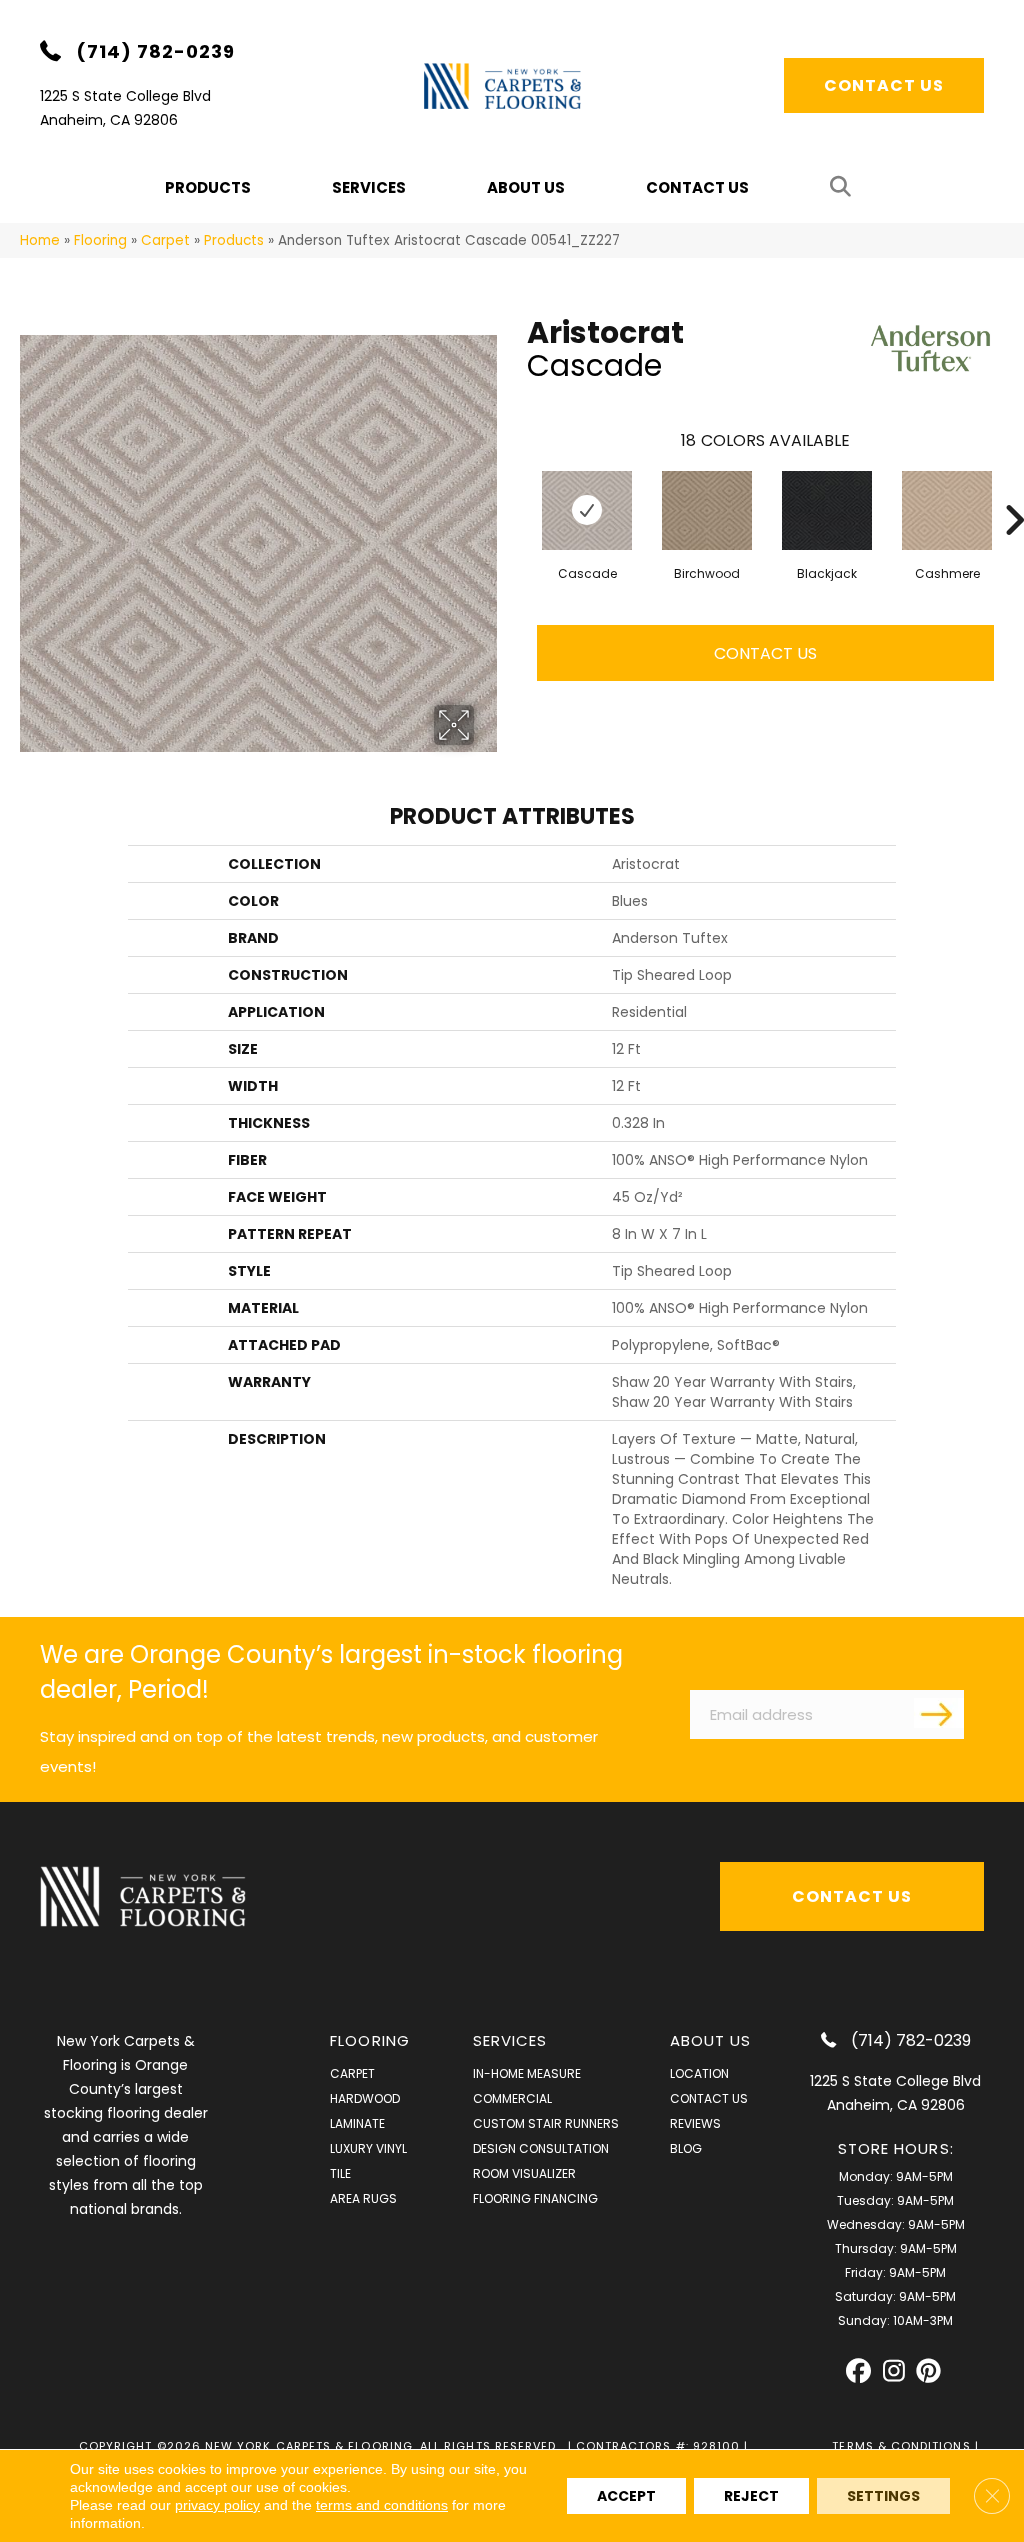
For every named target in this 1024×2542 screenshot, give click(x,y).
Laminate (357, 2123)
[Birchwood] (707, 510)
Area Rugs (363, 2198)
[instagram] (893, 2371)
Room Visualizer (524, 2173)
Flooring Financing (535, 2198)
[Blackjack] (827, 510)
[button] (844, 187)
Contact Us (697, 187)
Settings (883, 2496)
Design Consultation (541, 2148)
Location (699, 2073)
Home (40, 240)
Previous (517, 490)
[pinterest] (928, 2371)
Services (369, 187)
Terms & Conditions (901, 2446)
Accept (626, 2496)
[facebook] (858, 2371)
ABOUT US (711, 2040)
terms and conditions (382, 2505)
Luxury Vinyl (368, 2148)
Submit (939, 1713)
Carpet (165, 240)
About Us (526, 187)
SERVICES (510, 2040)
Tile (340, 2173)
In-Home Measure (527, 2073)
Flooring (100, 240)
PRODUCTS (208, 187)
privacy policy (217, 2505)
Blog (686, 2148)
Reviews (695, 2123)
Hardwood (365, 2098)
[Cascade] (587, 510)
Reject (751, 2496)
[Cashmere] (947, 510)
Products (234, 240)
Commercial (512, 2098)
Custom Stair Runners (546, 2123)
